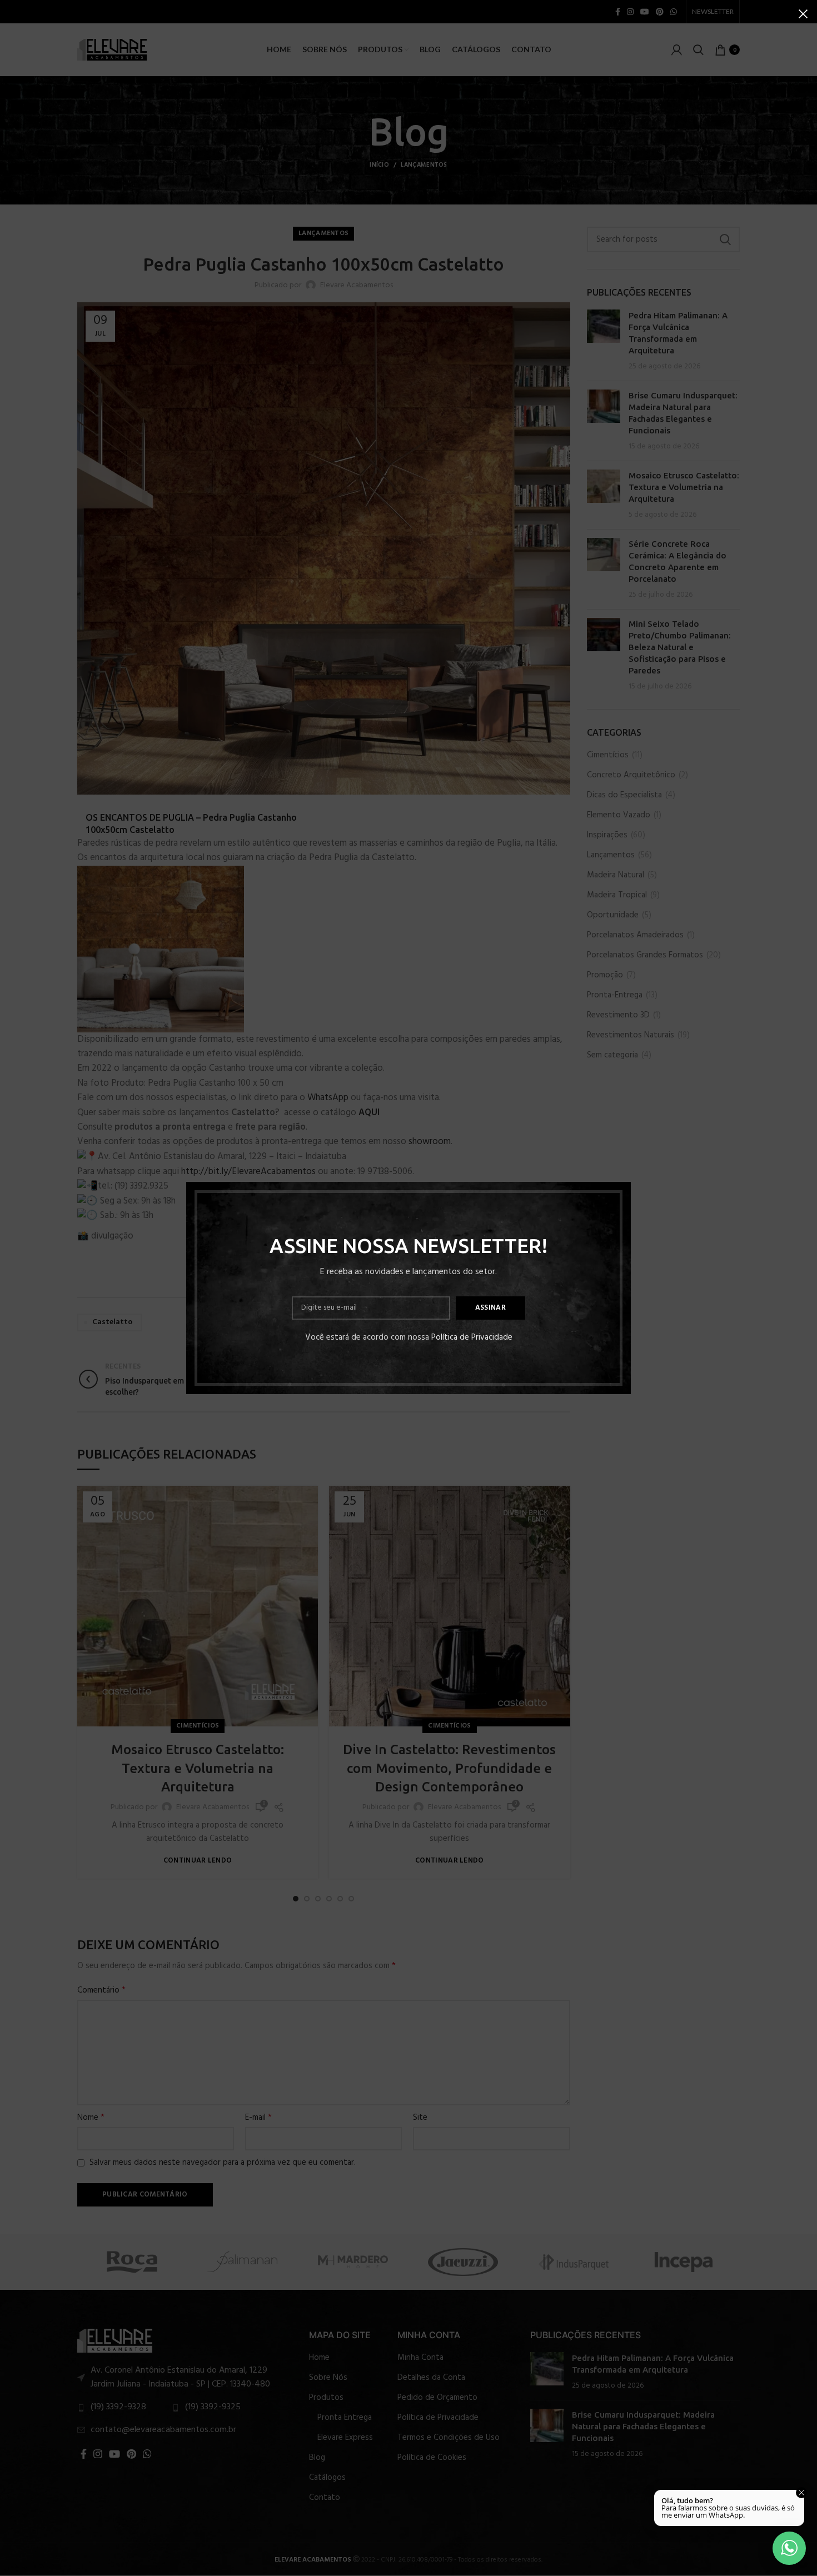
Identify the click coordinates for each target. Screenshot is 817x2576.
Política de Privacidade (472, 1337)
